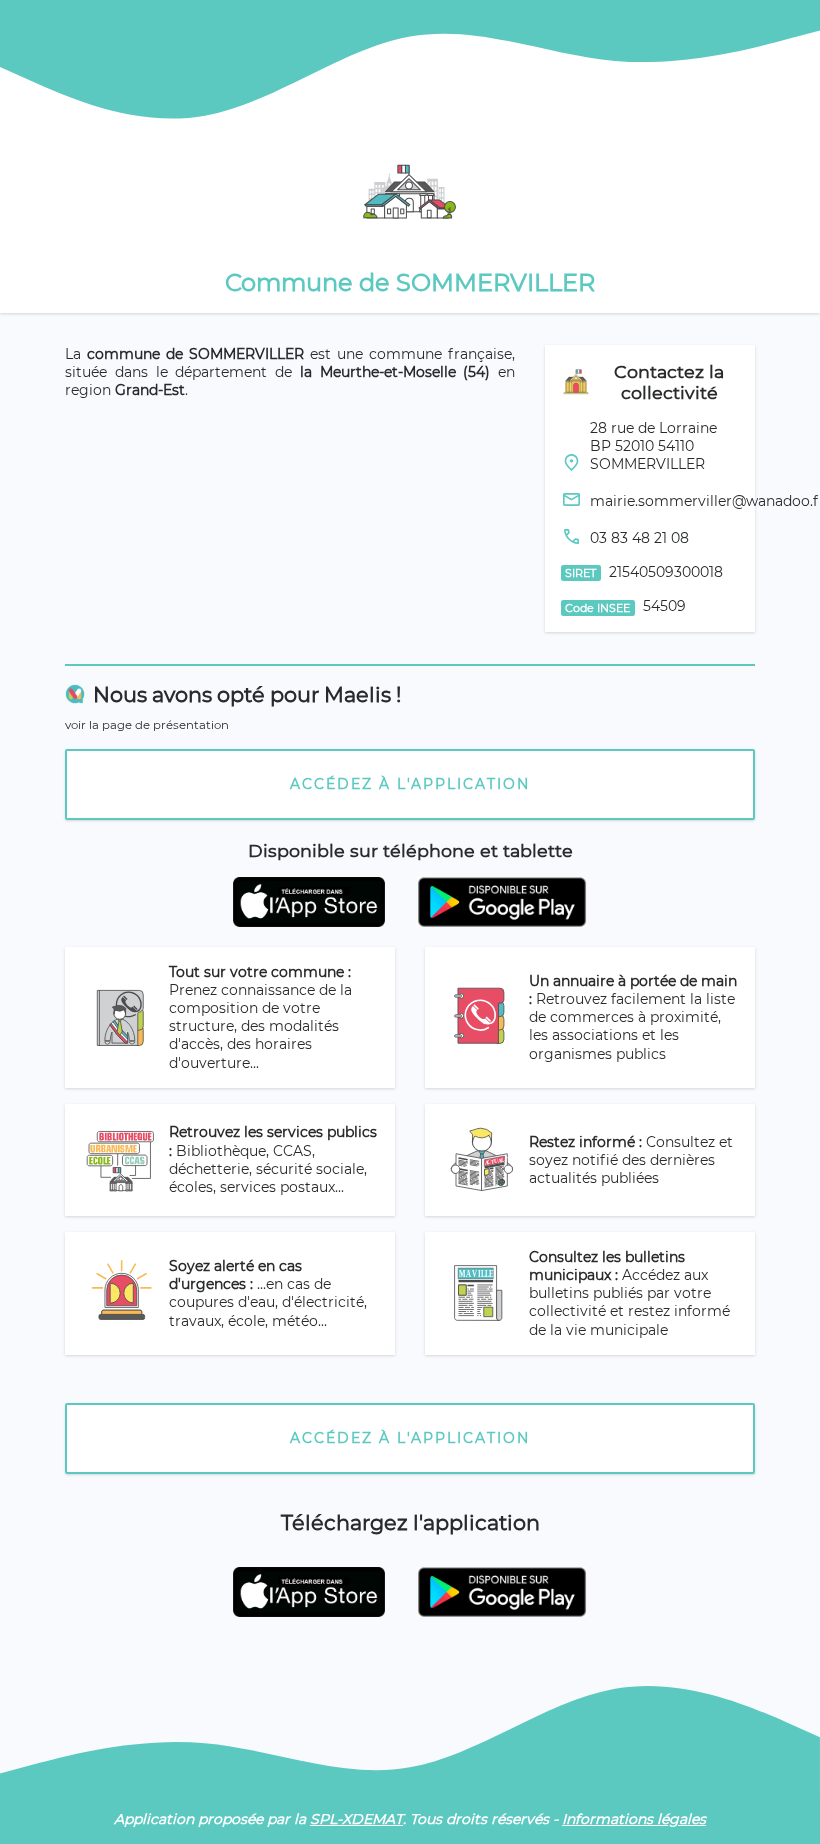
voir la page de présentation (147, 725)
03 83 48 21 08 (639, 538)
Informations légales (634, 1819)
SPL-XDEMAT (356, 1819)
